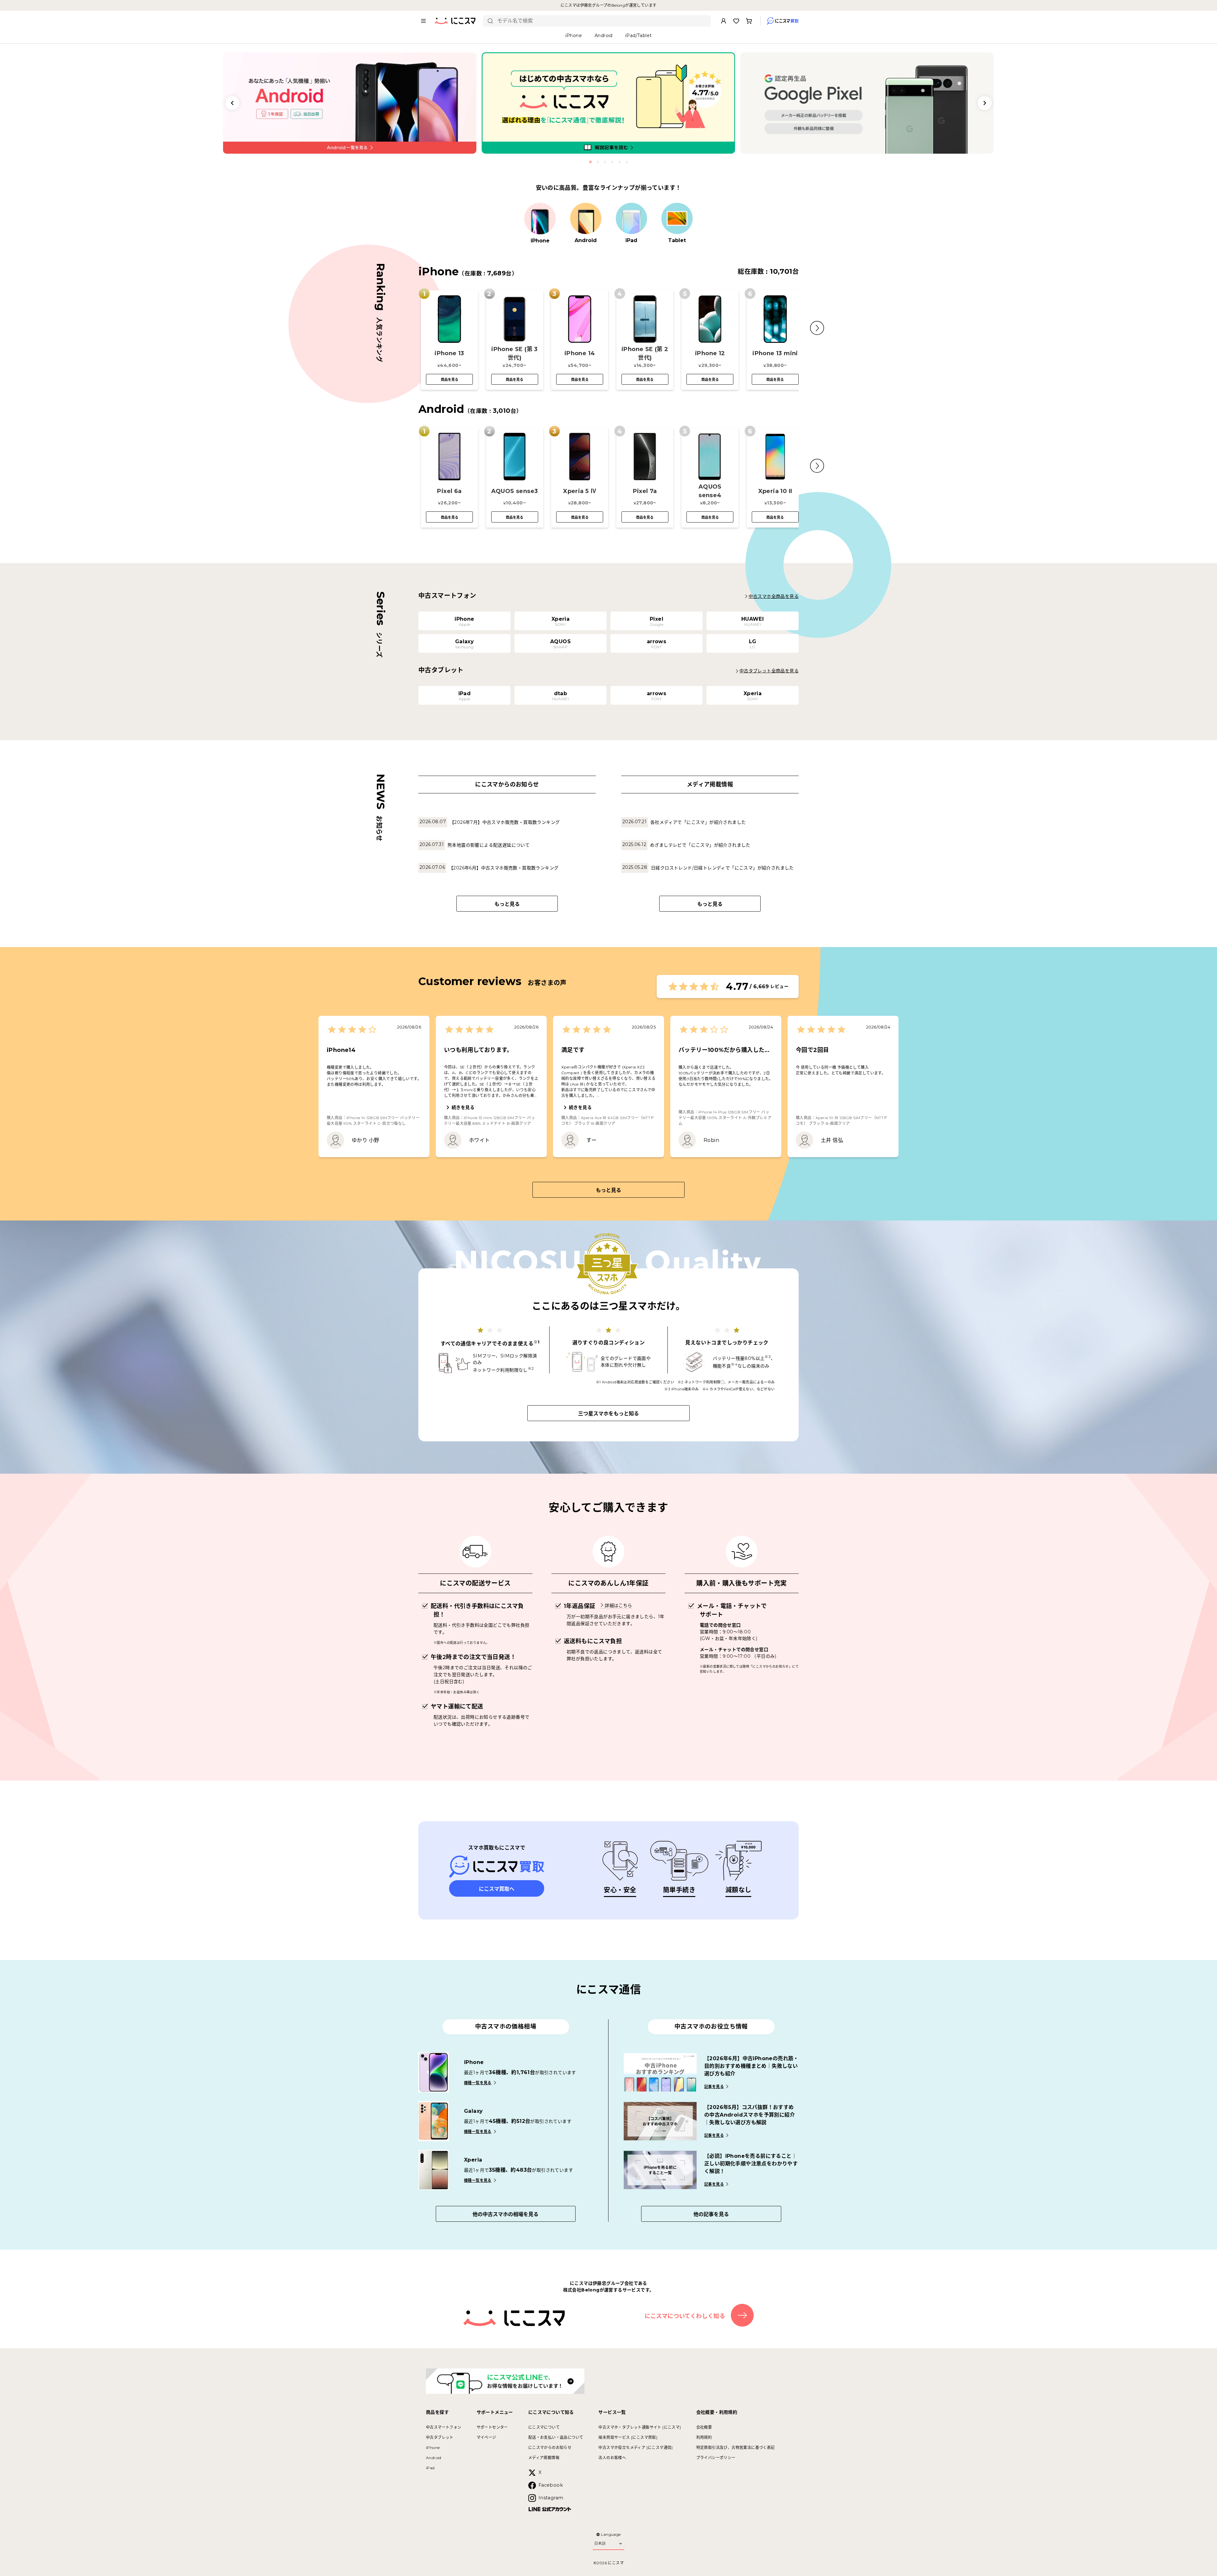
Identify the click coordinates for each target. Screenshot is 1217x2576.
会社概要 (704, 2427)
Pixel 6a (449, 491)
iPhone (433, 2448)
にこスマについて (544, 2427)
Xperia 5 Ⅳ (580, 491)
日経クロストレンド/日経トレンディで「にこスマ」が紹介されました (722, 868)
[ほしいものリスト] (736, 21)
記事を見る (714, 2087)
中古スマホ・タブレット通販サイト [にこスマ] (640, 2427)
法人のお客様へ (612, 2458)
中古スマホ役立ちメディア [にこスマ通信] (635, 2448)
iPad (430, 2468)
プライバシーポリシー (716, 2458)
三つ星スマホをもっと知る (608, 1414)
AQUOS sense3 (515, 491)
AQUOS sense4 (710, 491)
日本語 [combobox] (600, 2543)
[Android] (586, 219)
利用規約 (704, 2437)
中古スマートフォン (444, 2427)
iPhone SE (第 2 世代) (645, 353)
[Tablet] (677, 219)
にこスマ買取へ (497, 1889)
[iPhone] (540, 219)
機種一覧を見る (478, 2083)
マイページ (486, 2437)
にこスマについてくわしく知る (685, 2316)
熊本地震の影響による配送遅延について (489, 845)
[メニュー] (423, 21)
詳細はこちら (618, 1605)
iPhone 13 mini (775, 353)
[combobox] (602, 21)
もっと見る (507, 904)
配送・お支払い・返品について (556, 2437)
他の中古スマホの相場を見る (505, 2214)
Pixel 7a (645, 491)
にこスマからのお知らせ (550, 2448)
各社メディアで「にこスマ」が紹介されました (698, 822)
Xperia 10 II (775, 491)
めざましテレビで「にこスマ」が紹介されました (700, 845)
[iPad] (631, 219)
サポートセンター (492, 2427)
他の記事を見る (711, 2214)
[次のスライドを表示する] (985, 103)
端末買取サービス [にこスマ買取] (628, 2437)
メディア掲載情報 (544, 2458)
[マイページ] (724, 21)
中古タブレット (440, 2437)
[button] (817, 328)
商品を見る (450, 380)
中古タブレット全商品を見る (769, 671)
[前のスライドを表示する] (232, 103)
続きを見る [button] (463, 1107)
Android (434, 2458)
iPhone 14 (580, 353)
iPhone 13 (449, 353)
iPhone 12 (710, 353)
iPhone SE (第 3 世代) (515, 353)
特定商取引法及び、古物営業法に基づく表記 (736, 2448)
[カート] (749, 21)
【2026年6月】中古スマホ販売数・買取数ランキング (504, 868)
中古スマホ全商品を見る (774, 596)
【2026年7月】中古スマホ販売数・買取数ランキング (505, 822)
